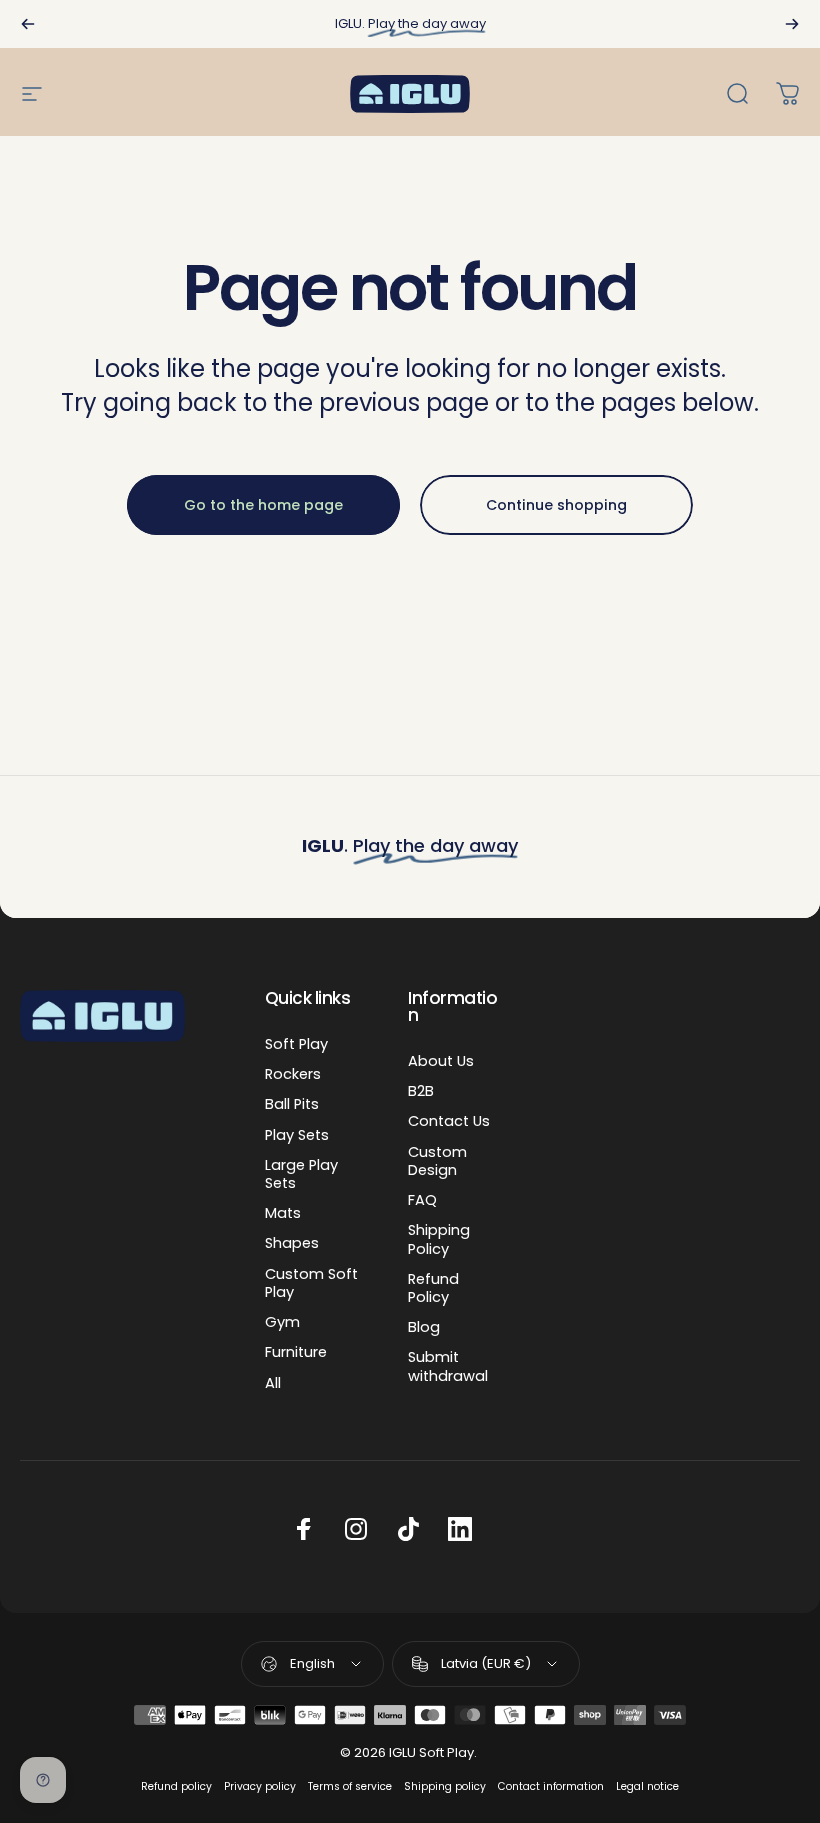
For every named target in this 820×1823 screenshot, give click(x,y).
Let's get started (410, 1105)
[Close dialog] (637, 422)
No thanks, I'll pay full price (410, 1170)
